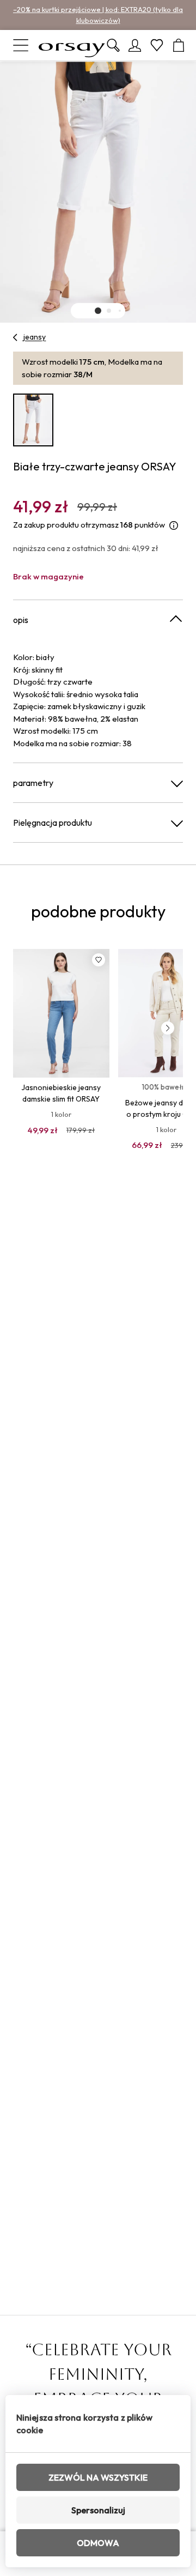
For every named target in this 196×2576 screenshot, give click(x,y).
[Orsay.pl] (72, 45)
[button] (98, 311)
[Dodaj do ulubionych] (99, 960)
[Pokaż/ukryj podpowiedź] (174, 525)
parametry (33, 783)
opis (21, 620)
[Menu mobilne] (21, 45)
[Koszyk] (179, 45)
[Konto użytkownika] (135, 45)
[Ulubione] (157, 45)
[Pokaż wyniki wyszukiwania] (113, 45)
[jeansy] (16, 337)
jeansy (35, 337)
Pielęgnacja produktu (53, 823)
